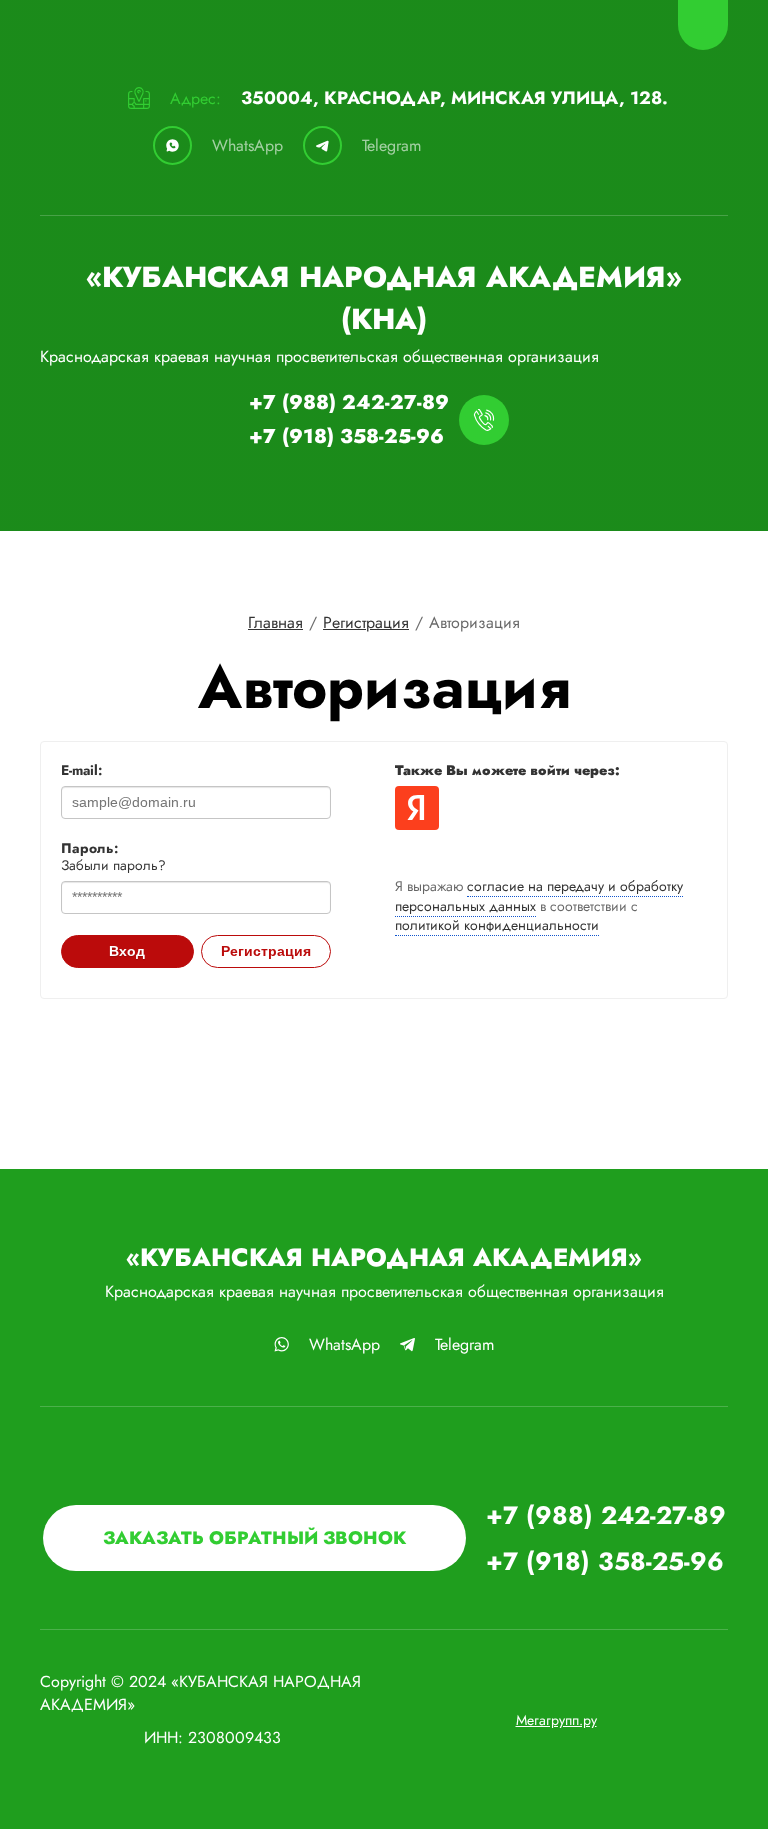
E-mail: (81, 770)
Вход (127, 951)
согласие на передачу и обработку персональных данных (539, 896)
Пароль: (89, 848)
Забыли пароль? (113, 865)
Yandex (417, 808)
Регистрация (266, 951)
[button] (254, 1538)
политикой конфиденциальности (497, 925)
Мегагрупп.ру (556, 1720)
